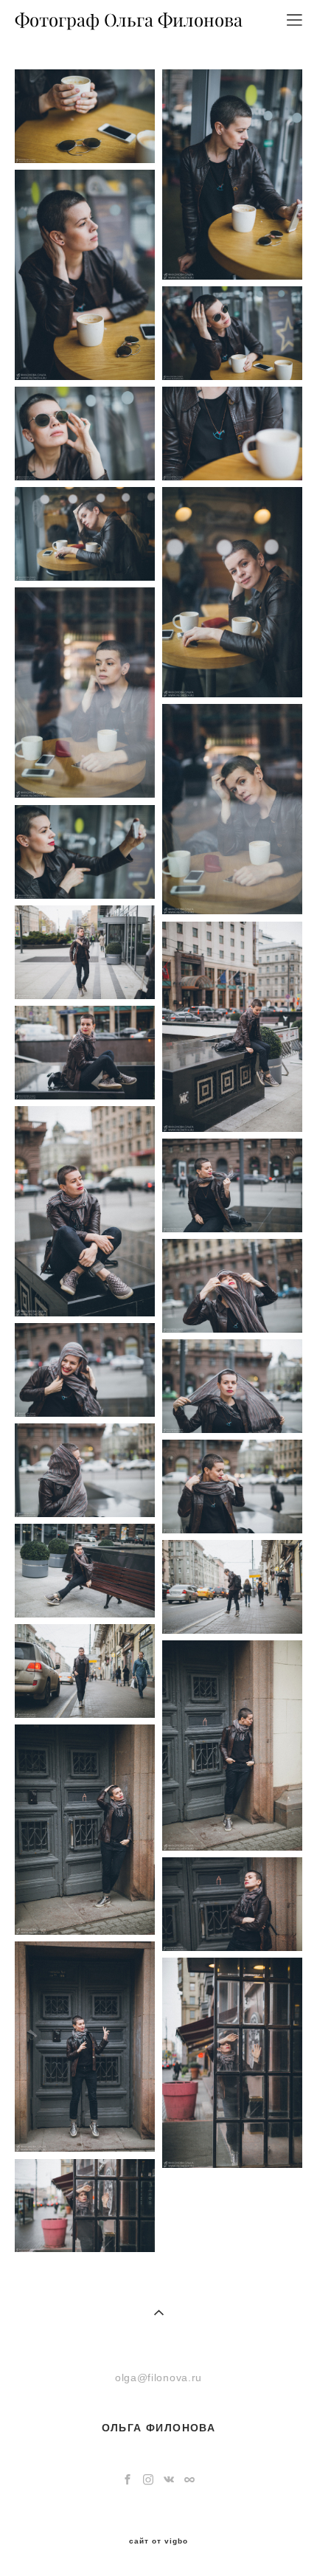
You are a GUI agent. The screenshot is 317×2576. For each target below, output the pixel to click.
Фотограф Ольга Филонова (129, 20)
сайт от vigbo (158, 2541)
